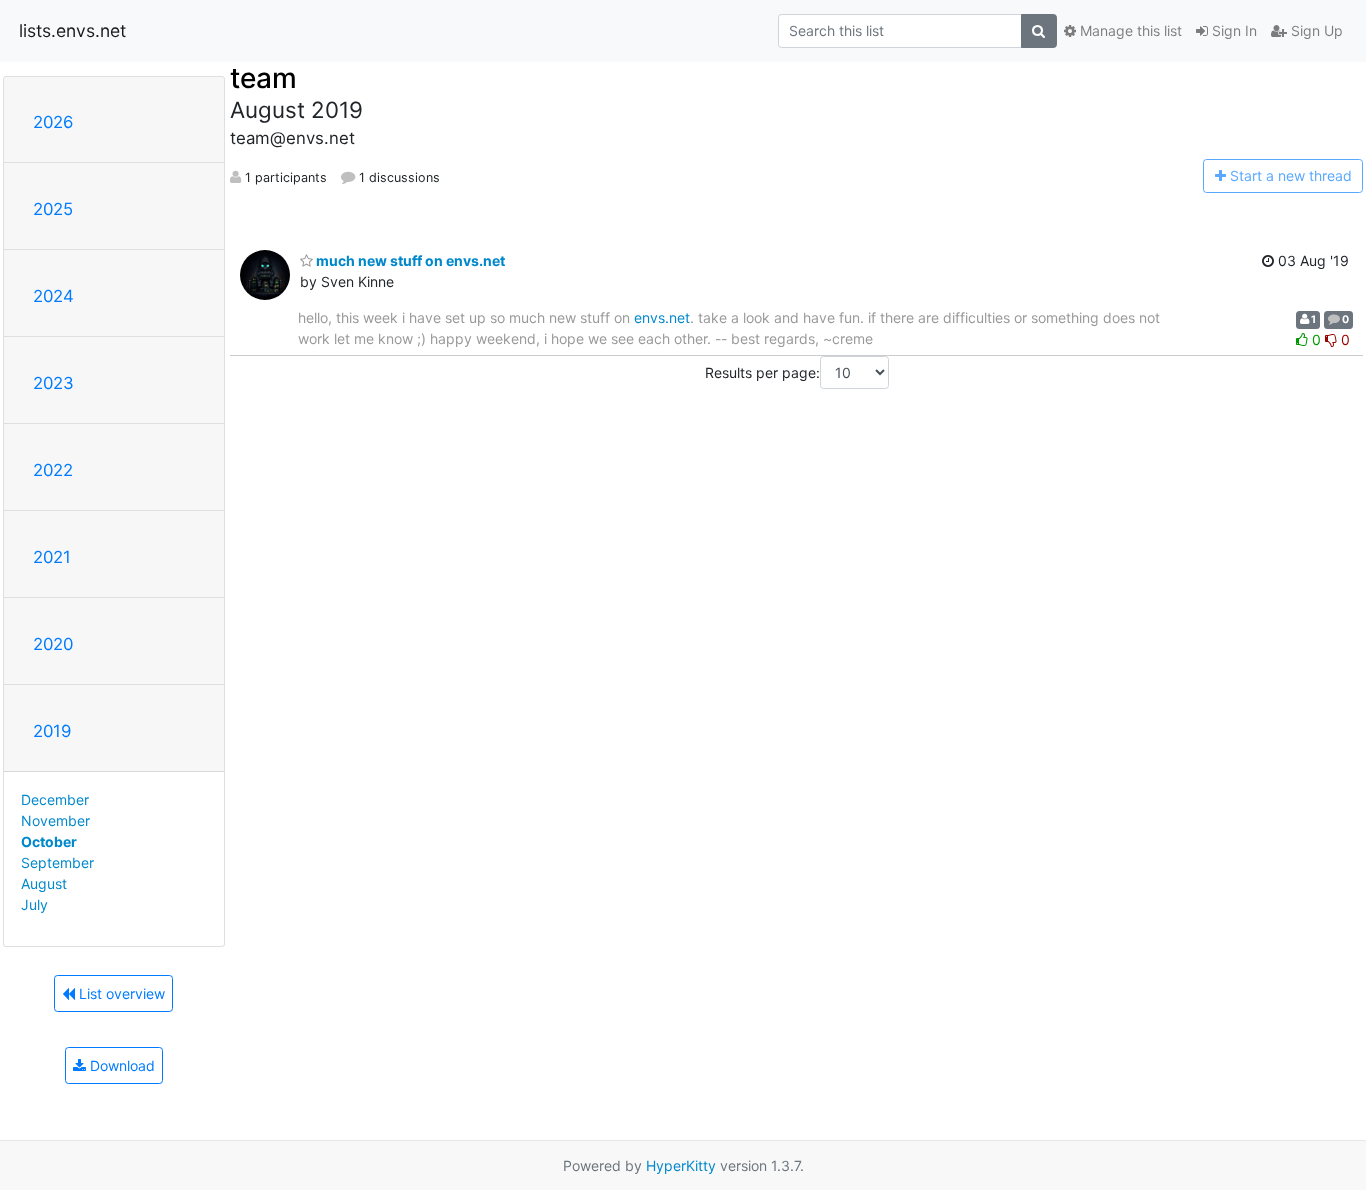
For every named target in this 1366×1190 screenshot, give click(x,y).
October (49, 841)
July (34, 904)
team (263, 78)
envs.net (662, 317)
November (55, 820)
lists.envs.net (72, 30)
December (55, 799)
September (57, 862)
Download (120, 1065)
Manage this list (1129, 30)
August (44, 883)
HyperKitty (681, 1165)
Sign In (1232, 30)
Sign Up (1315, 30)
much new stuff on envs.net (409, 260)
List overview (120, 993)
